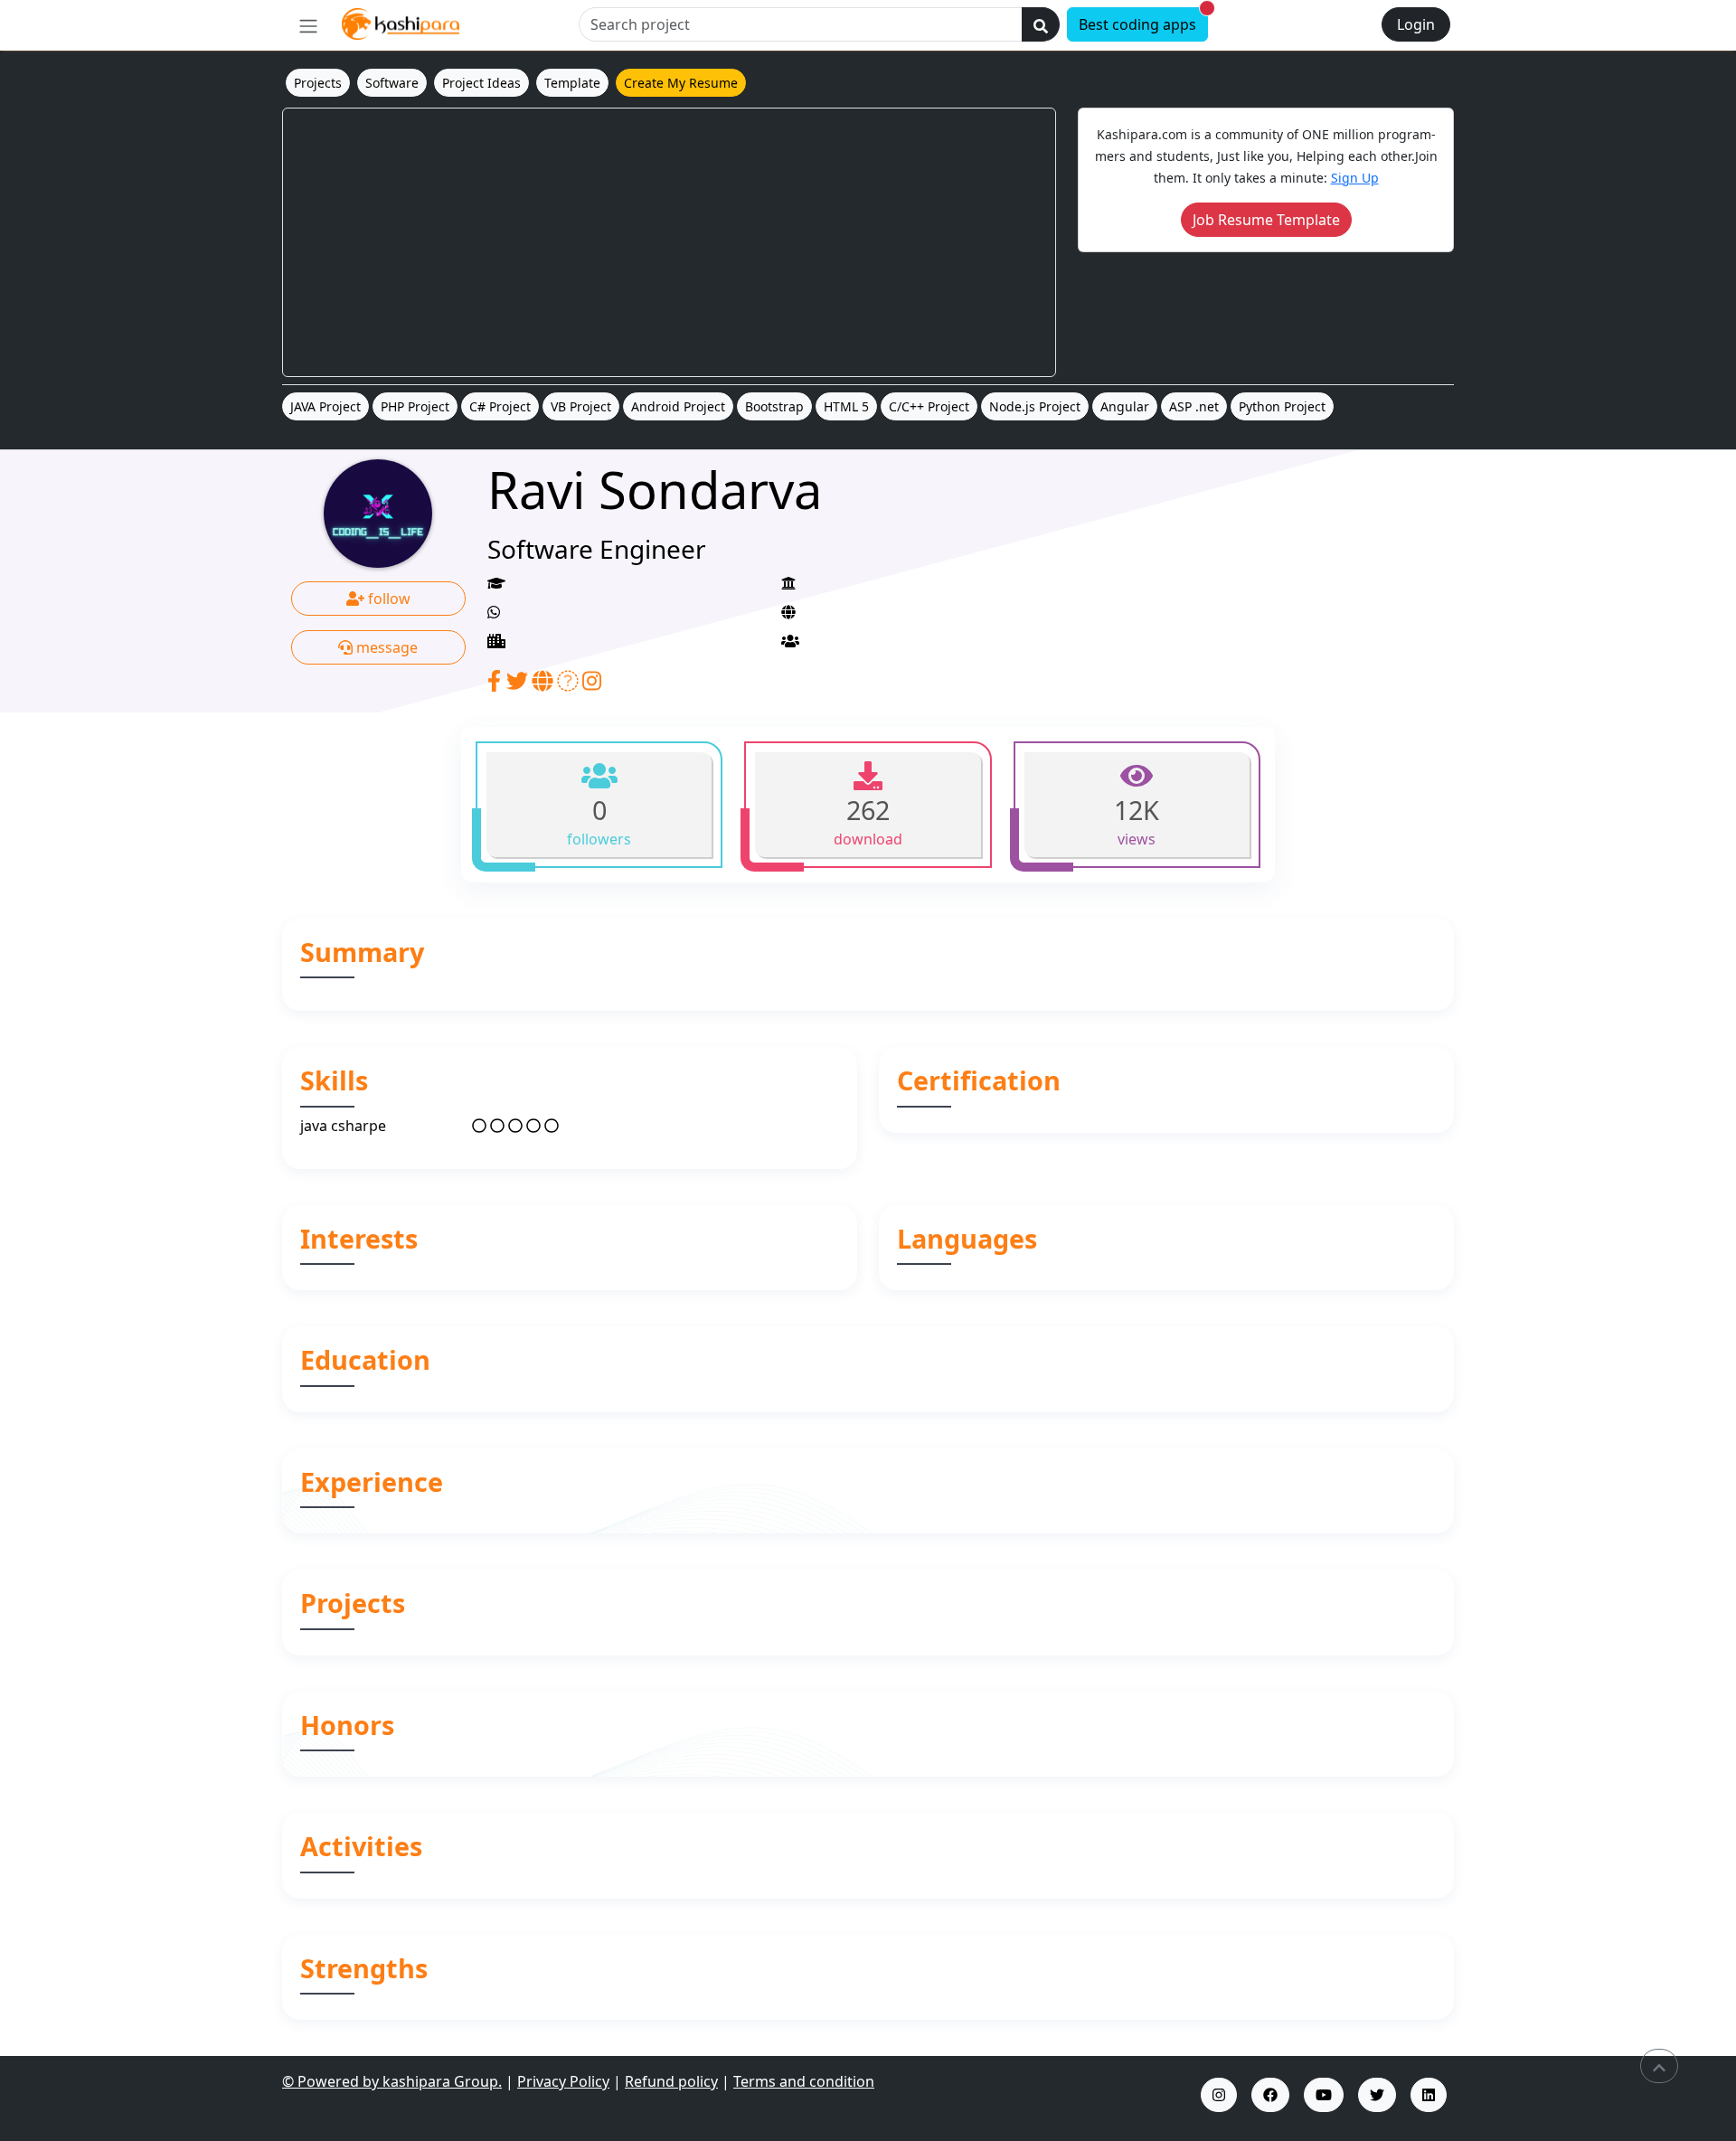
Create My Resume (681, 83)
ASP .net (1194, 406)
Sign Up (1355, 178)
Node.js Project (1035, 406)
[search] (1041, 24)
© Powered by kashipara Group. (392, 2081)
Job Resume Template (1266, 220)
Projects (318, 83)
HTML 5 (846, 406)
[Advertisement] (669, 242)
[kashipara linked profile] (1429, 2095)
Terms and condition (804, 2081)
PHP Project (415, 406)
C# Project (500, 406)
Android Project (678, 406)
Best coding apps (1143, 21)
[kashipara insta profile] (1219, 2095)
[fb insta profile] (1270, 2095)
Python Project (1282, 406)
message (385, 647)
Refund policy (671, 2081)
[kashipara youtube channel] (1324, 2095)
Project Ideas (481, 83)
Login (1416, 24)
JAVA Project (325, 406)
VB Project (581, 406)
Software (392, 83)
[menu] (308, 25)
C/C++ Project (929, 406)
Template (572, 83)
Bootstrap (774, 406)
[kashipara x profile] (1377, 2095)
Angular (1125, 406)
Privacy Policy (563, 2081)
